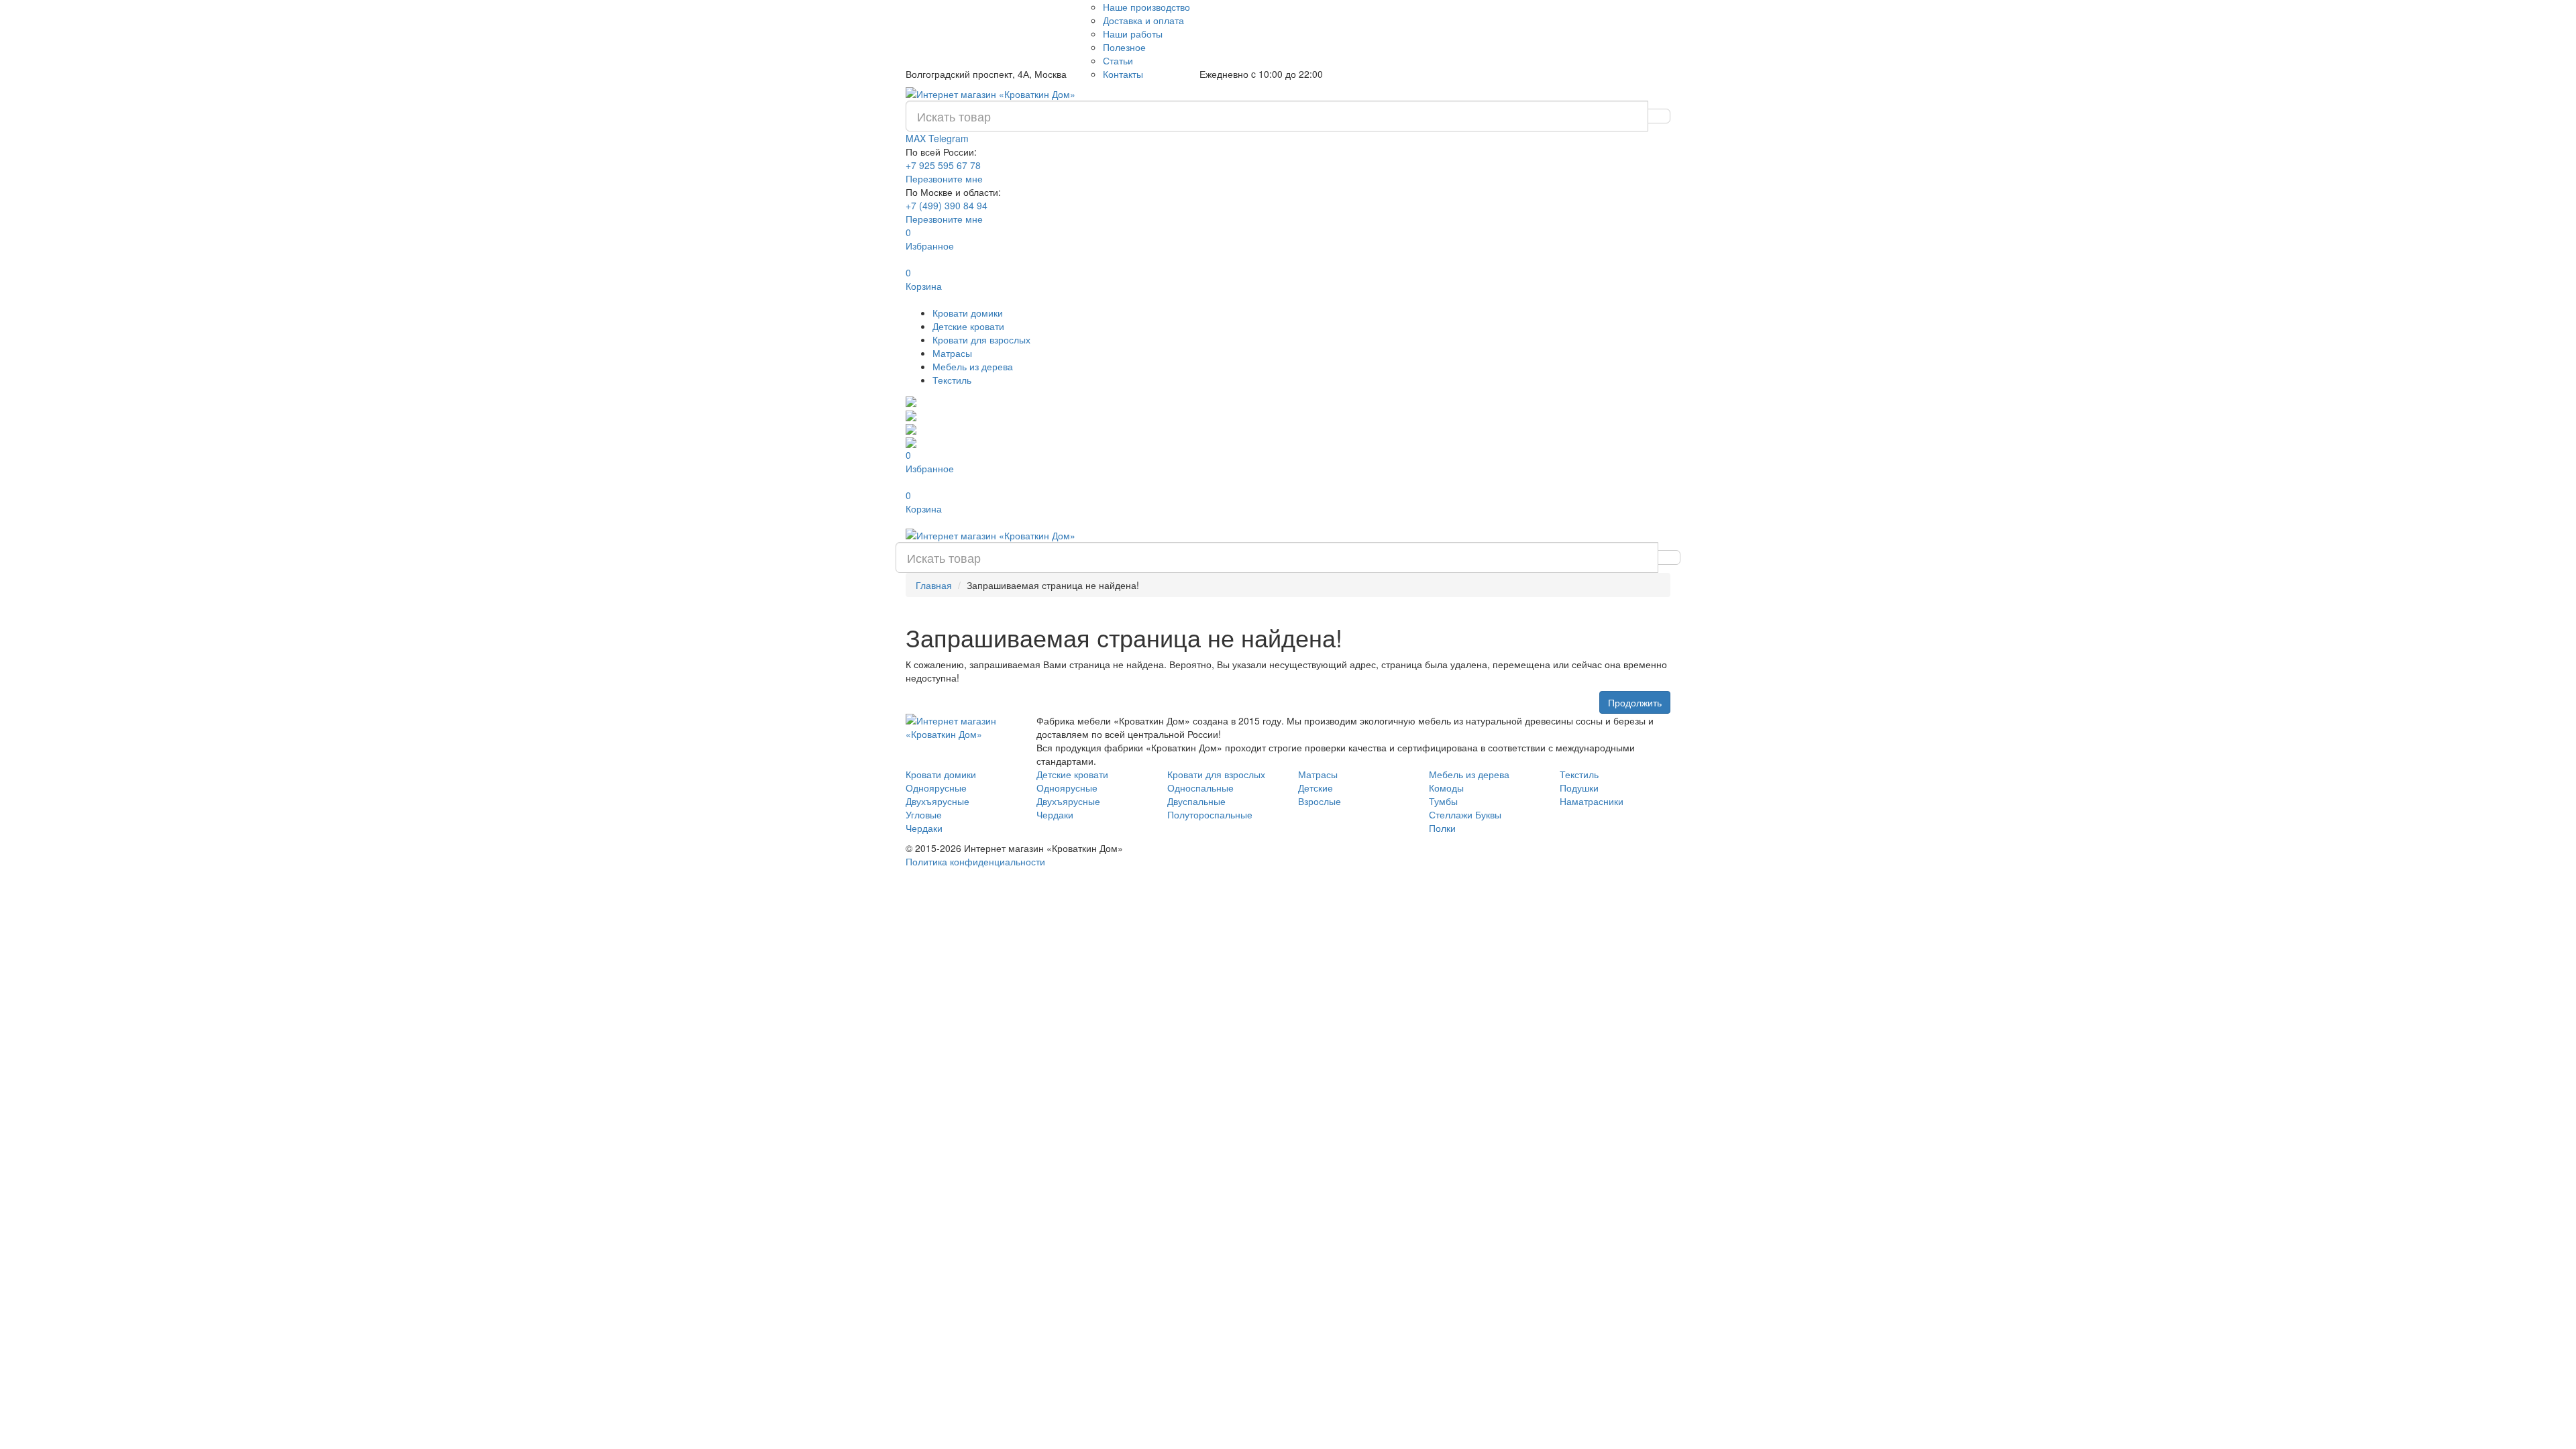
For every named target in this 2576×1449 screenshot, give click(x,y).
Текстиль (952, 380)
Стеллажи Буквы (1465, 814)
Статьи (1118, 60)
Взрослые (1320, 801)
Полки (1442, 828)
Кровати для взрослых (981, 339)
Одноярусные (936, 788)
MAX (917, 138)
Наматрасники (1592, 801)
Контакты (1123, 74)
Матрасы (952, 353)
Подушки (1579, 788)
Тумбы (1443, 801)
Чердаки (924, 828)
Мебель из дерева (973, 366)
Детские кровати (968, 326)
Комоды (1446, 788)
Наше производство (1146, 7)
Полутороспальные (1210, 814)
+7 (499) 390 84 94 (947, 205)
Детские (1316, 788)
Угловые (924, 814)
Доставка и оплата (1143, 20)
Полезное (1124, 47)
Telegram (949, 138)
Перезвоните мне (944, 178)
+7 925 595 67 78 (943, 165)
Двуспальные (1196, 801)
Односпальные (1200, 788)
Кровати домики (968, 313)
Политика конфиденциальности (975, 861)
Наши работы (1133, 34)
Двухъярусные (937, 801)
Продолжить (1635, 702)
